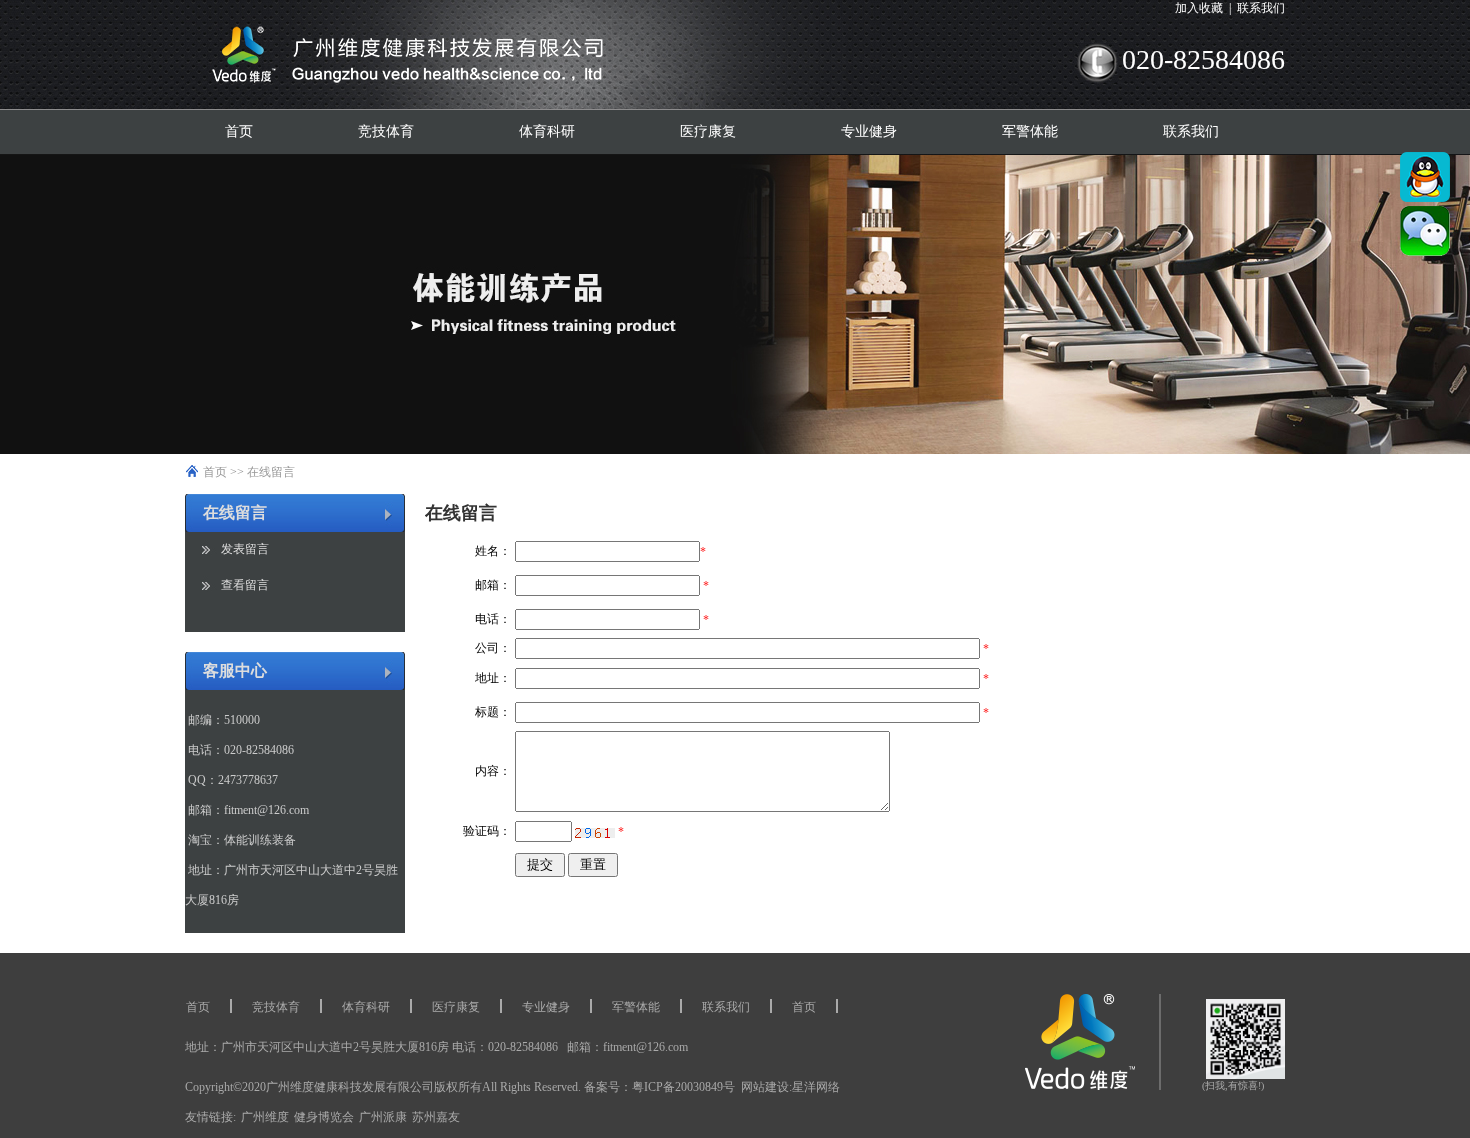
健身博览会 (324, 1117)
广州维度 (265, 1117)
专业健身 (869, 131)
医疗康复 (708, 131)
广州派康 (383, 1117)
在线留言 (271, 472)
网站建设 (765, 1087)
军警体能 (1030, 131)
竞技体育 (386, 131)
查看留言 (245, 585)
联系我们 (1261, 8)
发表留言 (245, 549)
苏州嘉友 (436, 1117)
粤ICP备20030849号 (683, 1087)
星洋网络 (816, 1087)
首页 (239, 131)
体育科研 (547, 131)
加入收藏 (1199, 8)
